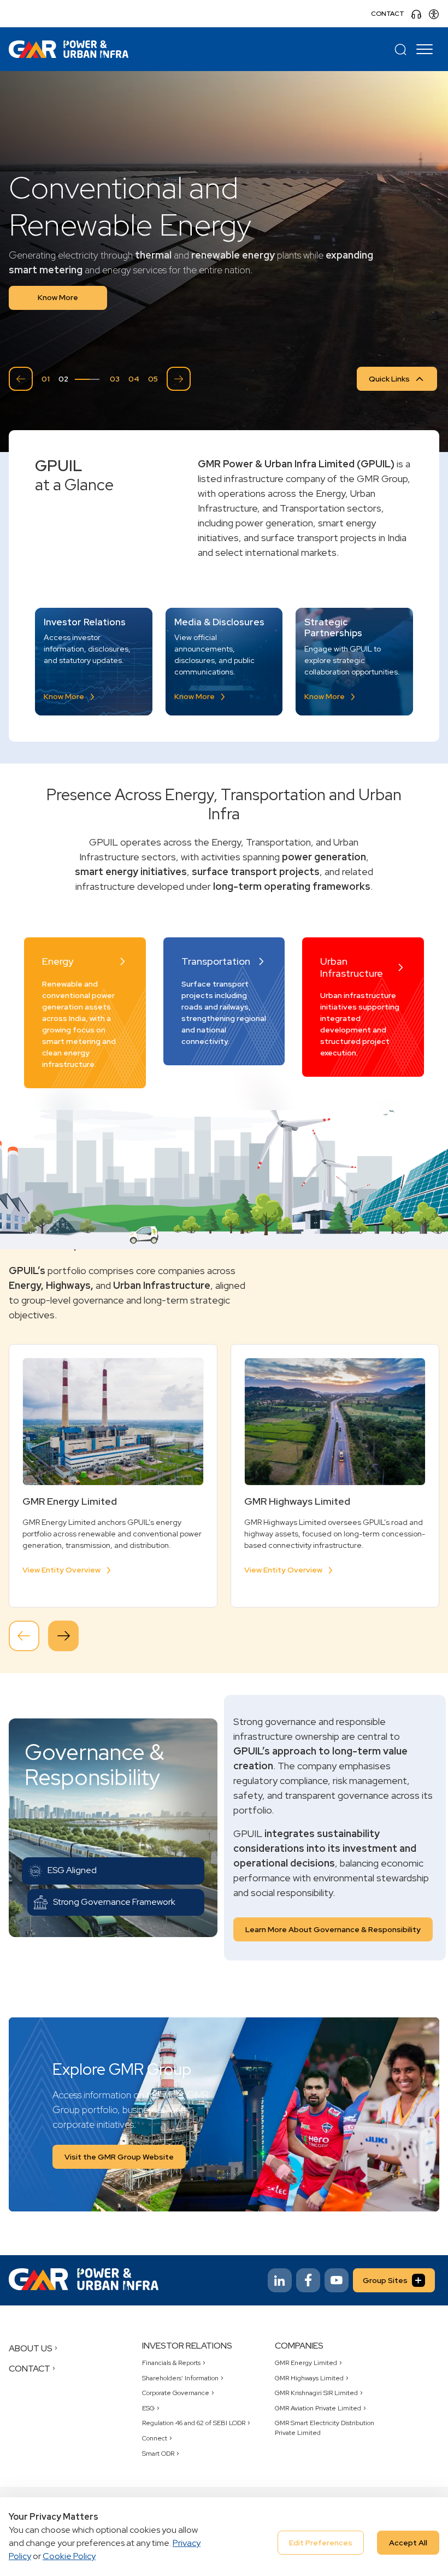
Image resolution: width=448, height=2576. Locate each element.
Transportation (216, 961)
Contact (388, 14)
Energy (58, 961)
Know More (58, 297)
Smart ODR (158, 2454)
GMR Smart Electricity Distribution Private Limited (325, 2428)
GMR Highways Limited (309, 2378)
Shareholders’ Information (180, 2378)
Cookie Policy (69, 2556)
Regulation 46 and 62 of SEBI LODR (194, 2423)
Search (400, 49)
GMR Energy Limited (306, 2363)
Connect (155, 2438)
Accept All (408, 2543)
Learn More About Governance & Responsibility (333, 1929)
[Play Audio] (416, 14)
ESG (148, 2408)
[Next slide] (179, 379)
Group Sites (385, 2280)
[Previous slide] (21, 379)
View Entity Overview (61, 1570)
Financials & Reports (171, 2363)
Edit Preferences (321, 2543)
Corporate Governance (176, 2393)
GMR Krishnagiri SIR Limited (316, 2393)
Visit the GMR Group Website (119, 2157)
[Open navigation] (426, 49)
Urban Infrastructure (352, 967)
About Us (31, 2348)
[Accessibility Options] (434, 14)
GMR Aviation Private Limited (318, 2408)
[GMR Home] (69, 49)
